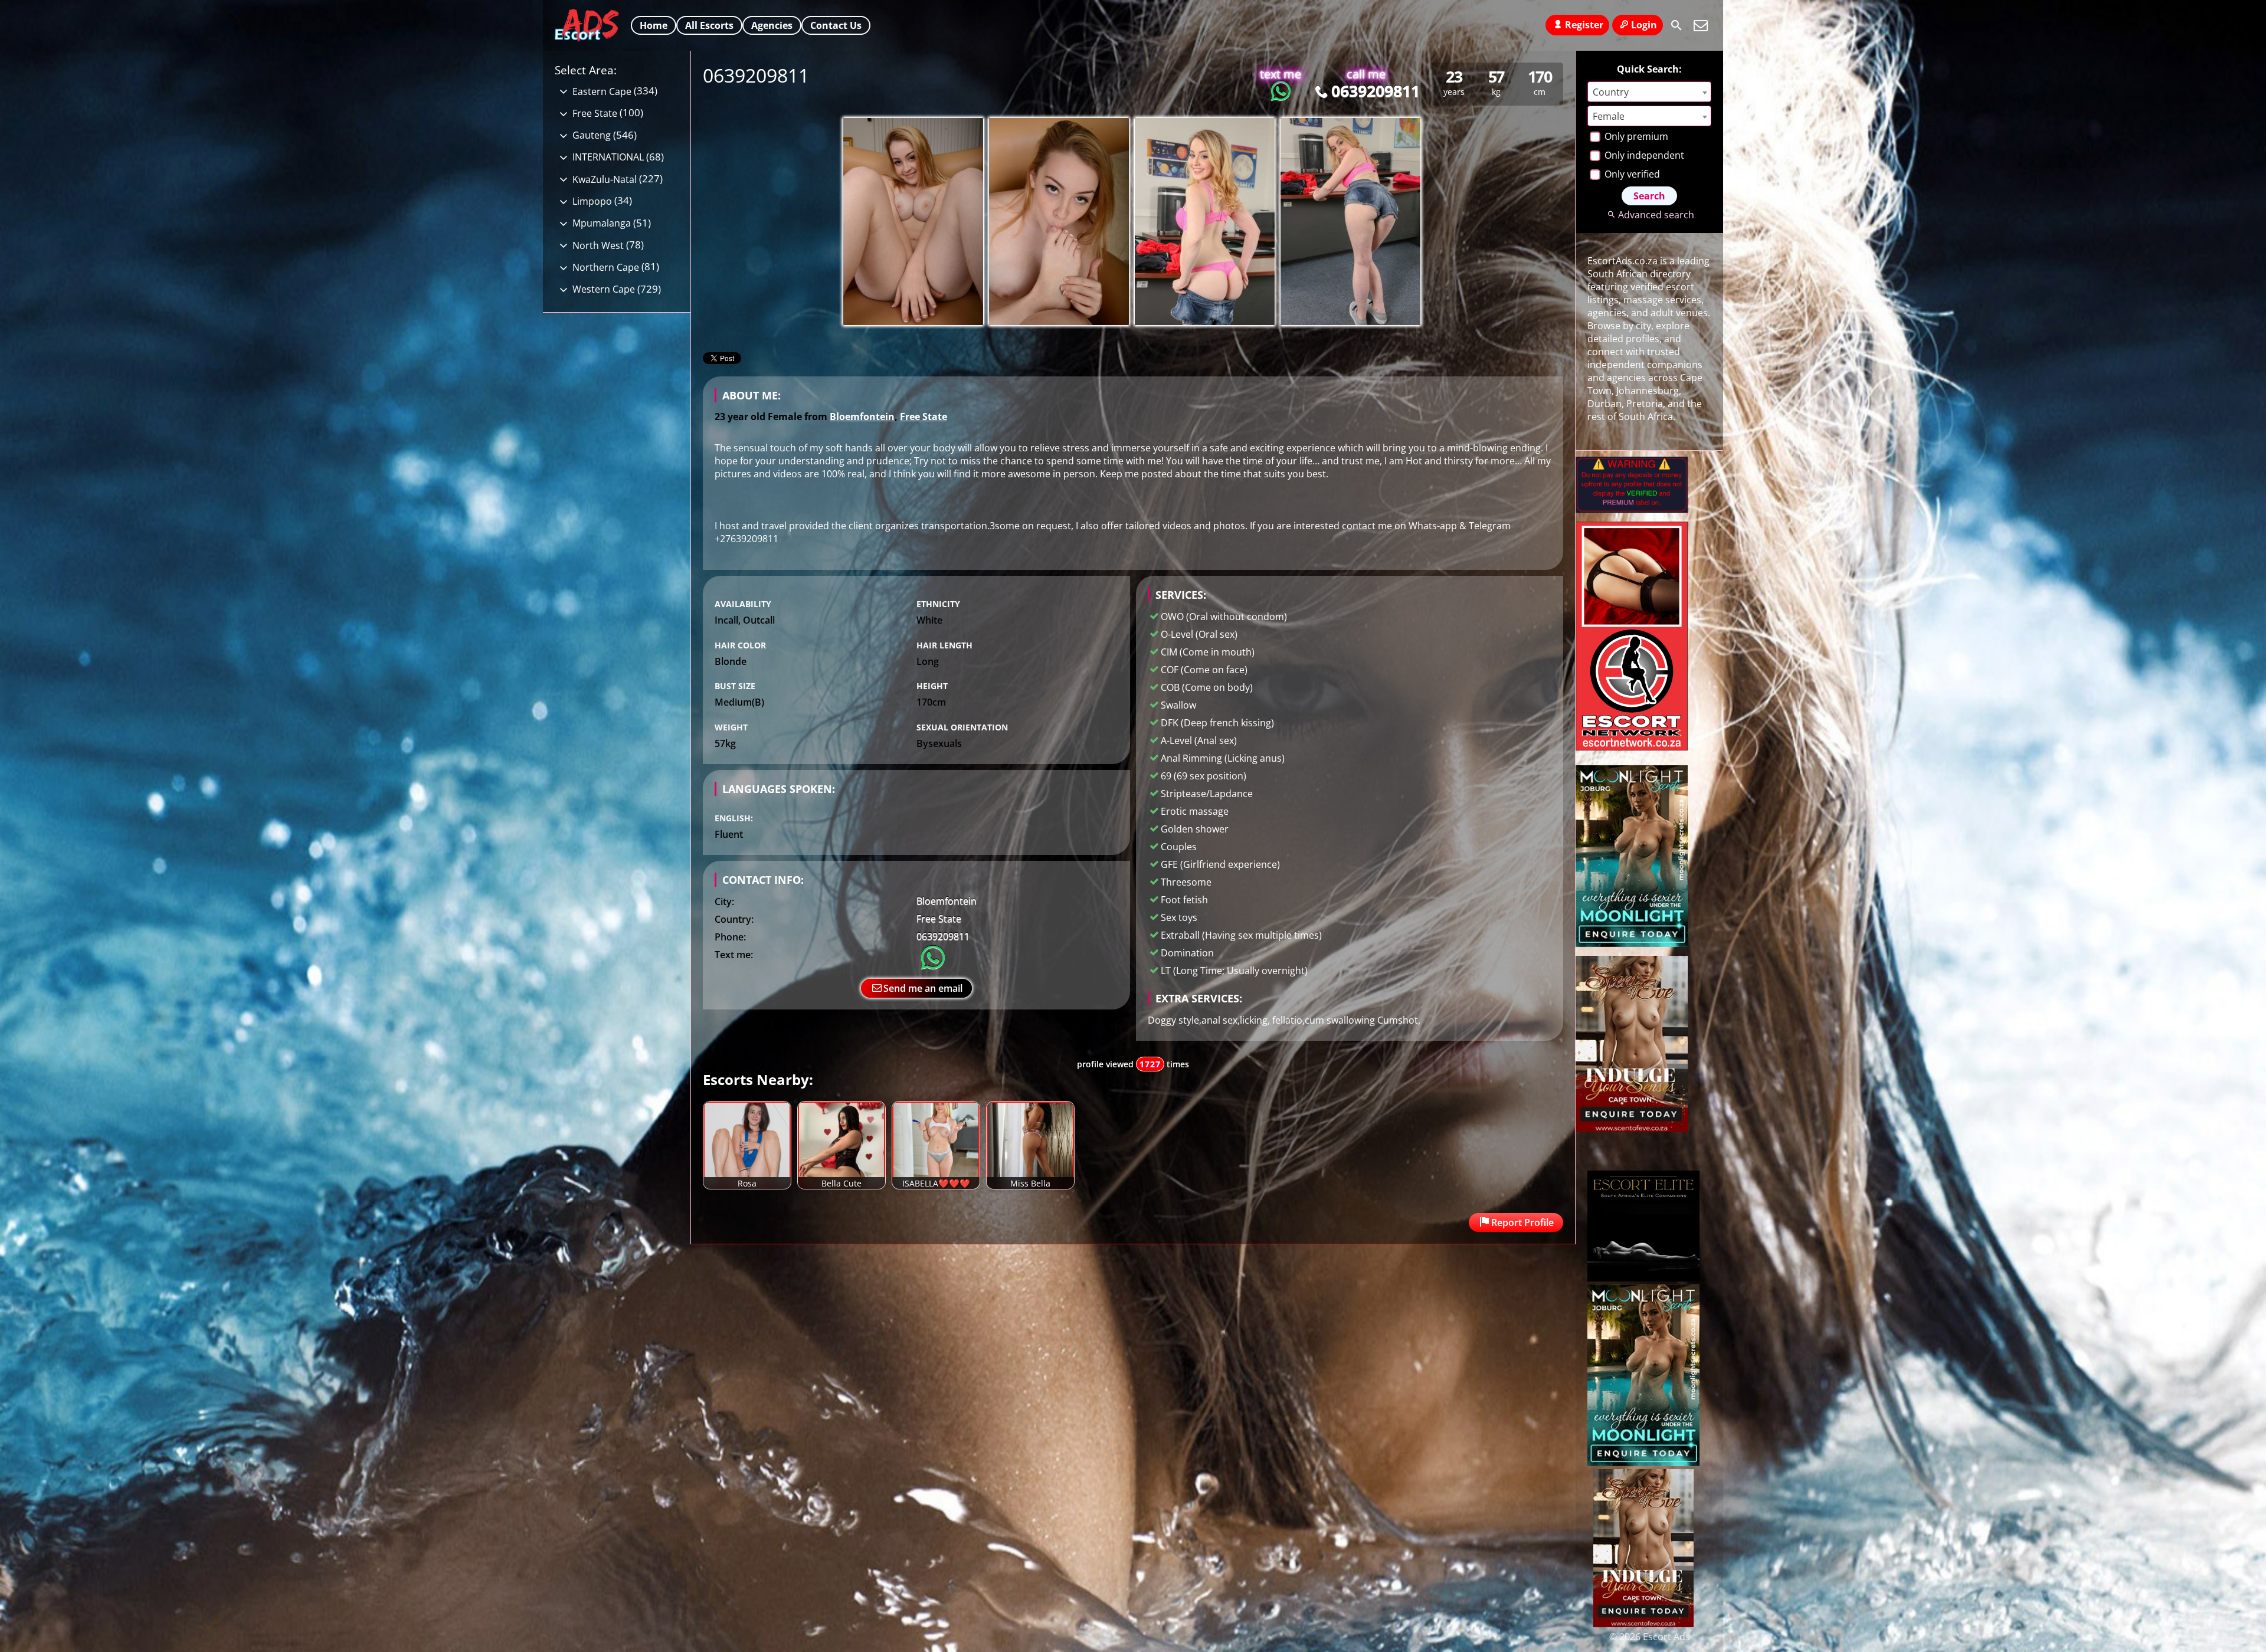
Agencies (772, 25)
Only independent (1643, 155)
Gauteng (592, 135)
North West (598, 245)
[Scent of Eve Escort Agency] (1632, 1129)
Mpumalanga (602, 223)
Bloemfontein (862, 417)
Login (1644, 25)
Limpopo (592, 201)
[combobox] (1649, 92)
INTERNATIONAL (608, 157)
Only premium (1635, 136)
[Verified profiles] (1632, 509)
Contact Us (836, 25)
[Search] (1676, 25)
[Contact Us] (1701, 25)
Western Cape (604, 289)
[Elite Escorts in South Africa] (1643, 1278)
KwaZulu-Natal (605, 179)
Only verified (1631, 174)
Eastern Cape (602, 91)
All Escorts (709, 25)
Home (654, 25)
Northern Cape (606, 267)
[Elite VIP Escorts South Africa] (1632, 747)
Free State (924, 417)
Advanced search (1656, 215)
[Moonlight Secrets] (1632, 943)
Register (1584, 25)
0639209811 (1375, 91)
